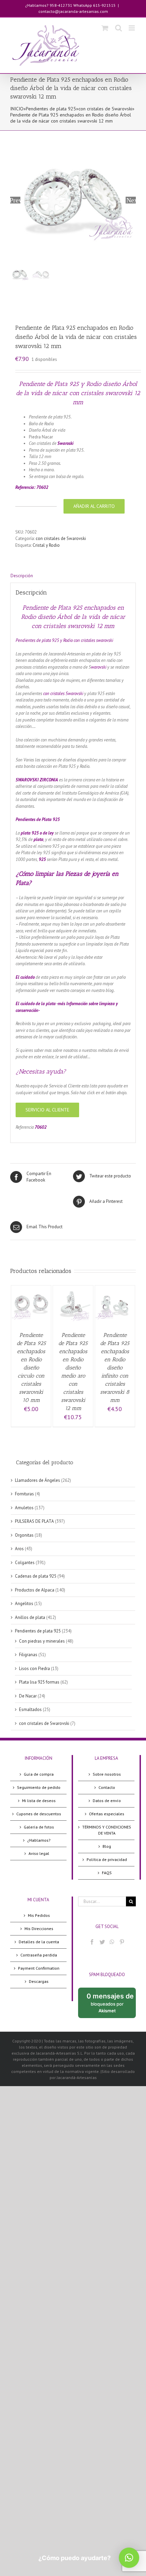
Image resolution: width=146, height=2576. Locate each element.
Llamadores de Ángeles (38, 1480)
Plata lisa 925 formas (39, 1682)
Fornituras (24, 1494)
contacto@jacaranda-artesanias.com (73, 11)
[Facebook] (92, 1942)
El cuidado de (28, 1004)
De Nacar (28, 1696)
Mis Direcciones (39, 1929)
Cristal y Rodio (46, 545)
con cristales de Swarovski (105, 109)
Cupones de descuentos (39, 1814)
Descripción (22, 576)
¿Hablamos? (39, 1840)
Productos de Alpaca (35, 1590)
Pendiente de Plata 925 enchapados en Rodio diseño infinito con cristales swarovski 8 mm (115, 1368)
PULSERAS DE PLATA (34, 1521)
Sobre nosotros (107, 1774)
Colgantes (25, 1563)
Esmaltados (30, 1709)
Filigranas (28, 1655)
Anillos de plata (30, 1617)
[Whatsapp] (112, 1942)
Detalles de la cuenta (39, 1942)
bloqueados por (111, 2005)
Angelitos (24, 1604)
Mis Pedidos (39, 1915)
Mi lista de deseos (39, 1801)
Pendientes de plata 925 (51, 109)
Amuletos (24, 1508)
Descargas (39, 1981)
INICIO (17, 109)
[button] (129, 2558)
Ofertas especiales (107, 1814)
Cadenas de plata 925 (36, 1576)
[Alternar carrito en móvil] (105, 28)
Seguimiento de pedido (39, 1787)
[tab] (73, 576)
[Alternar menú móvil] (132, 28)
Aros (19, 1549)
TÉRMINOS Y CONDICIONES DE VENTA (107, 1830)
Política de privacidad (107, 1859)
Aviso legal (39, 1853)
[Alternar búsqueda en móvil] (118, 28)
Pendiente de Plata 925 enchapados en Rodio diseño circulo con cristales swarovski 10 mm (31, 1368)
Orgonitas (24, 1535)
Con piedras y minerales (42, 1641)
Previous (15, 200)
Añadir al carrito (94, 506)
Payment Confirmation (39, 1968)
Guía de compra (39, 1774)
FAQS (107, 1873)
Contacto (107, 1787)
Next (131, 200)
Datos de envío (107, 1801)
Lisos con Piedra (34, 1669)
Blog (107, 1846)
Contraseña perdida (39, 1955)
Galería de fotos (39, 1827)
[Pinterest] (122, 1942)
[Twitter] (102, 1942)
